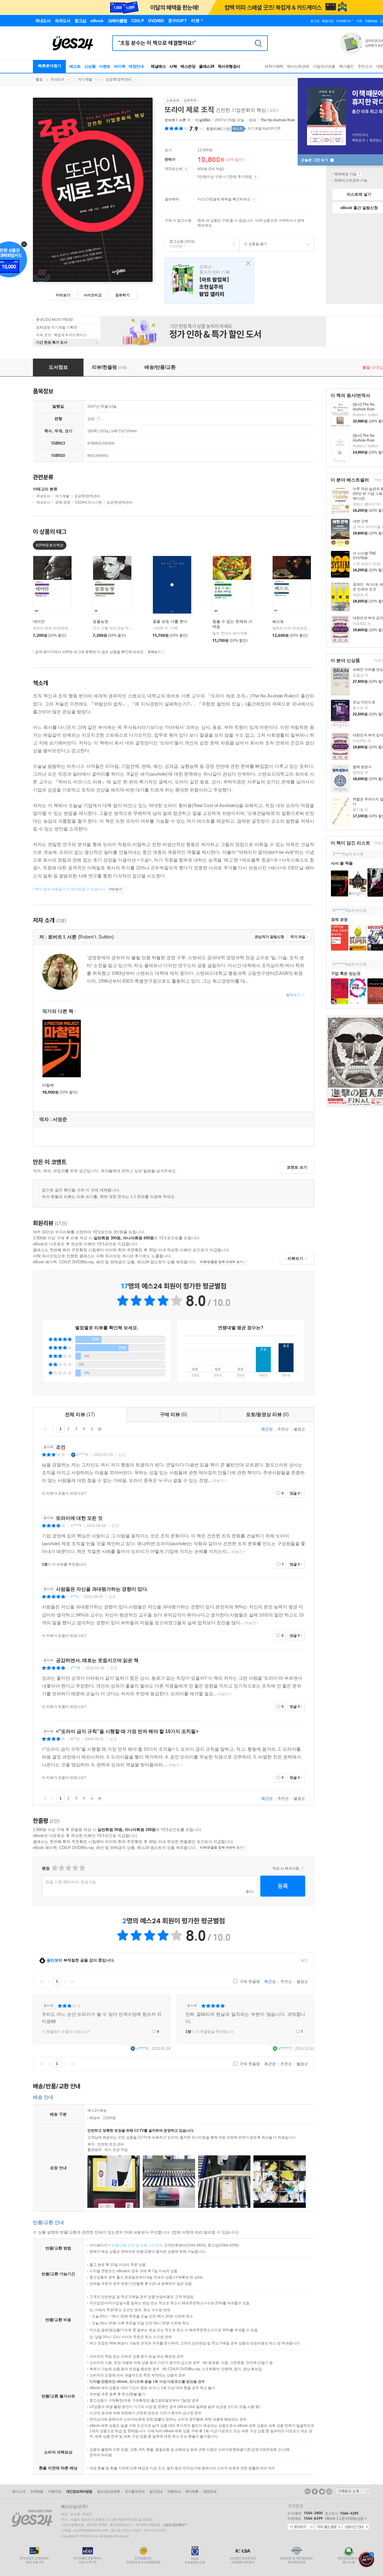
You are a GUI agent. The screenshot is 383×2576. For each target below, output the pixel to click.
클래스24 (207, 66)
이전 (53, 1429)
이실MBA (203, 120)
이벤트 (105, 66)
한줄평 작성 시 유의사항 (303, 1868)
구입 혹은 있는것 (346, 973)
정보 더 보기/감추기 (202, 129)
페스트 (278, 621)
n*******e (340, 964)
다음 (92, 1429)
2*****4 (339, 854)
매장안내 (136, 66)
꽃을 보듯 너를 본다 (170, 621)
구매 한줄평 (249, 1982)
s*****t (76, 1526)
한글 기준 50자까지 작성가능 (71, 1882)
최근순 (267, 1429)
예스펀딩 (188, 66)
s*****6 (82, 1455)
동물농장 (101, 621)
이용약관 (54, 2492)
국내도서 (57, 79)
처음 (45, 1429)
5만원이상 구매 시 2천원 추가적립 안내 (255, 177)
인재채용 (37, 2492)
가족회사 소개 (353, 2491)
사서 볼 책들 (342, 863)
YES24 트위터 (322, 2492)
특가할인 (346, 66)
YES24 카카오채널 (308, 2492)
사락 (173, 66)
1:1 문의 (156, 2245)
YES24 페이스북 (315, 2492)
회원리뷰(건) (218, 129)
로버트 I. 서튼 (175, 120)
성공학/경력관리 (119, 79)
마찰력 (48, 1085)
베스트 (75, 66)
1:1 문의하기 (301, 2527)
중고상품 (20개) (180, 244)
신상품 (90, 66)
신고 (122, 1455)
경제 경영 (339, 920)
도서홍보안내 (135, 2492)
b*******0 (340, 910)
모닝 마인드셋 (364, 702)
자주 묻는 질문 (328, 2527)
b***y (75, 1739)
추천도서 (365, 66)
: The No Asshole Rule (277, 120)
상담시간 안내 (356, 2527)
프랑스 (209, 281)
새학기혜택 (274, 66)
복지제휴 (192, 2492)
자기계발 (85, 79)
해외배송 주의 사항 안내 (359, 174)
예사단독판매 (298, 66)
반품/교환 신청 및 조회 (129, 2245)
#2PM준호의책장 (50, 545)
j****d (75, 1668)
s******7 (285, 2049)
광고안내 (156, 2492)
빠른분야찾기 (50, 66)
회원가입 (328, 21)
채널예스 (158, 66)
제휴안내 (174, 2492)
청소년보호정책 (108, 2492)
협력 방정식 (362, 767)
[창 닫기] (247, 263)
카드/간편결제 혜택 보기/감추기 (254, 200)
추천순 (283, 1429)
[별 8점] (75, 1868)
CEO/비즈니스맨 (88, 502)
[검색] (258, 43)
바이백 (120, 66)
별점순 (299, 1429)
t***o (75, 1597)
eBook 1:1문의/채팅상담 (344, 2518)
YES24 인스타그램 (329, 2492)
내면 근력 (360, 521)
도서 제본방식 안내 (98, 418)
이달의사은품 (324, 66)
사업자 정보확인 (174, 2525)
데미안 (39, 621)
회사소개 (19, 2492)
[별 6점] (68, 1868)
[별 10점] (82, 1868)
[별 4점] (61, 1868)
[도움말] (186, 169)
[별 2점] (54, 1868)
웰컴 (39, 79)
